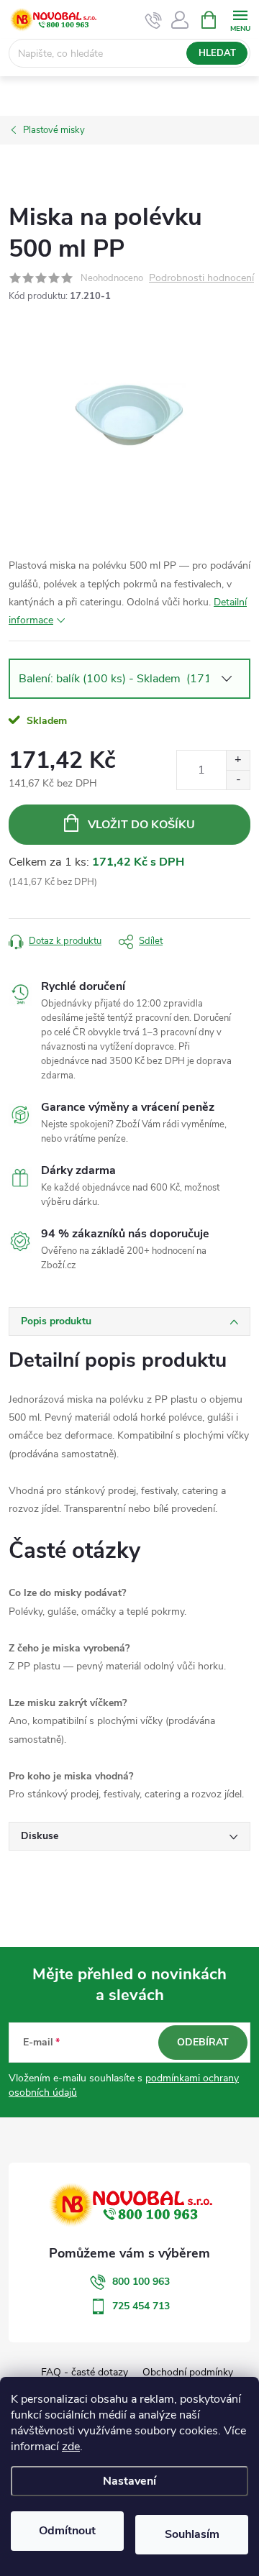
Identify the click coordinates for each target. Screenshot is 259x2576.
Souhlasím (192, 2534)
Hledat (217, 53)
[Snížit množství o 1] (238, 780)
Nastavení (129, 2481)
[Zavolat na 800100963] (154, 20)
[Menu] (240, 19)
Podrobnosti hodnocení (201, 279)
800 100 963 (141, 2282)
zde (71, 2447)
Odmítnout (67, 2531)
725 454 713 (141, 2306)
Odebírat (203, 2042)
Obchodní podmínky (188, 2372)
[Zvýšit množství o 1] (238, 760)
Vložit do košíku (141, 825)
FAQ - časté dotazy (85, 2372)
